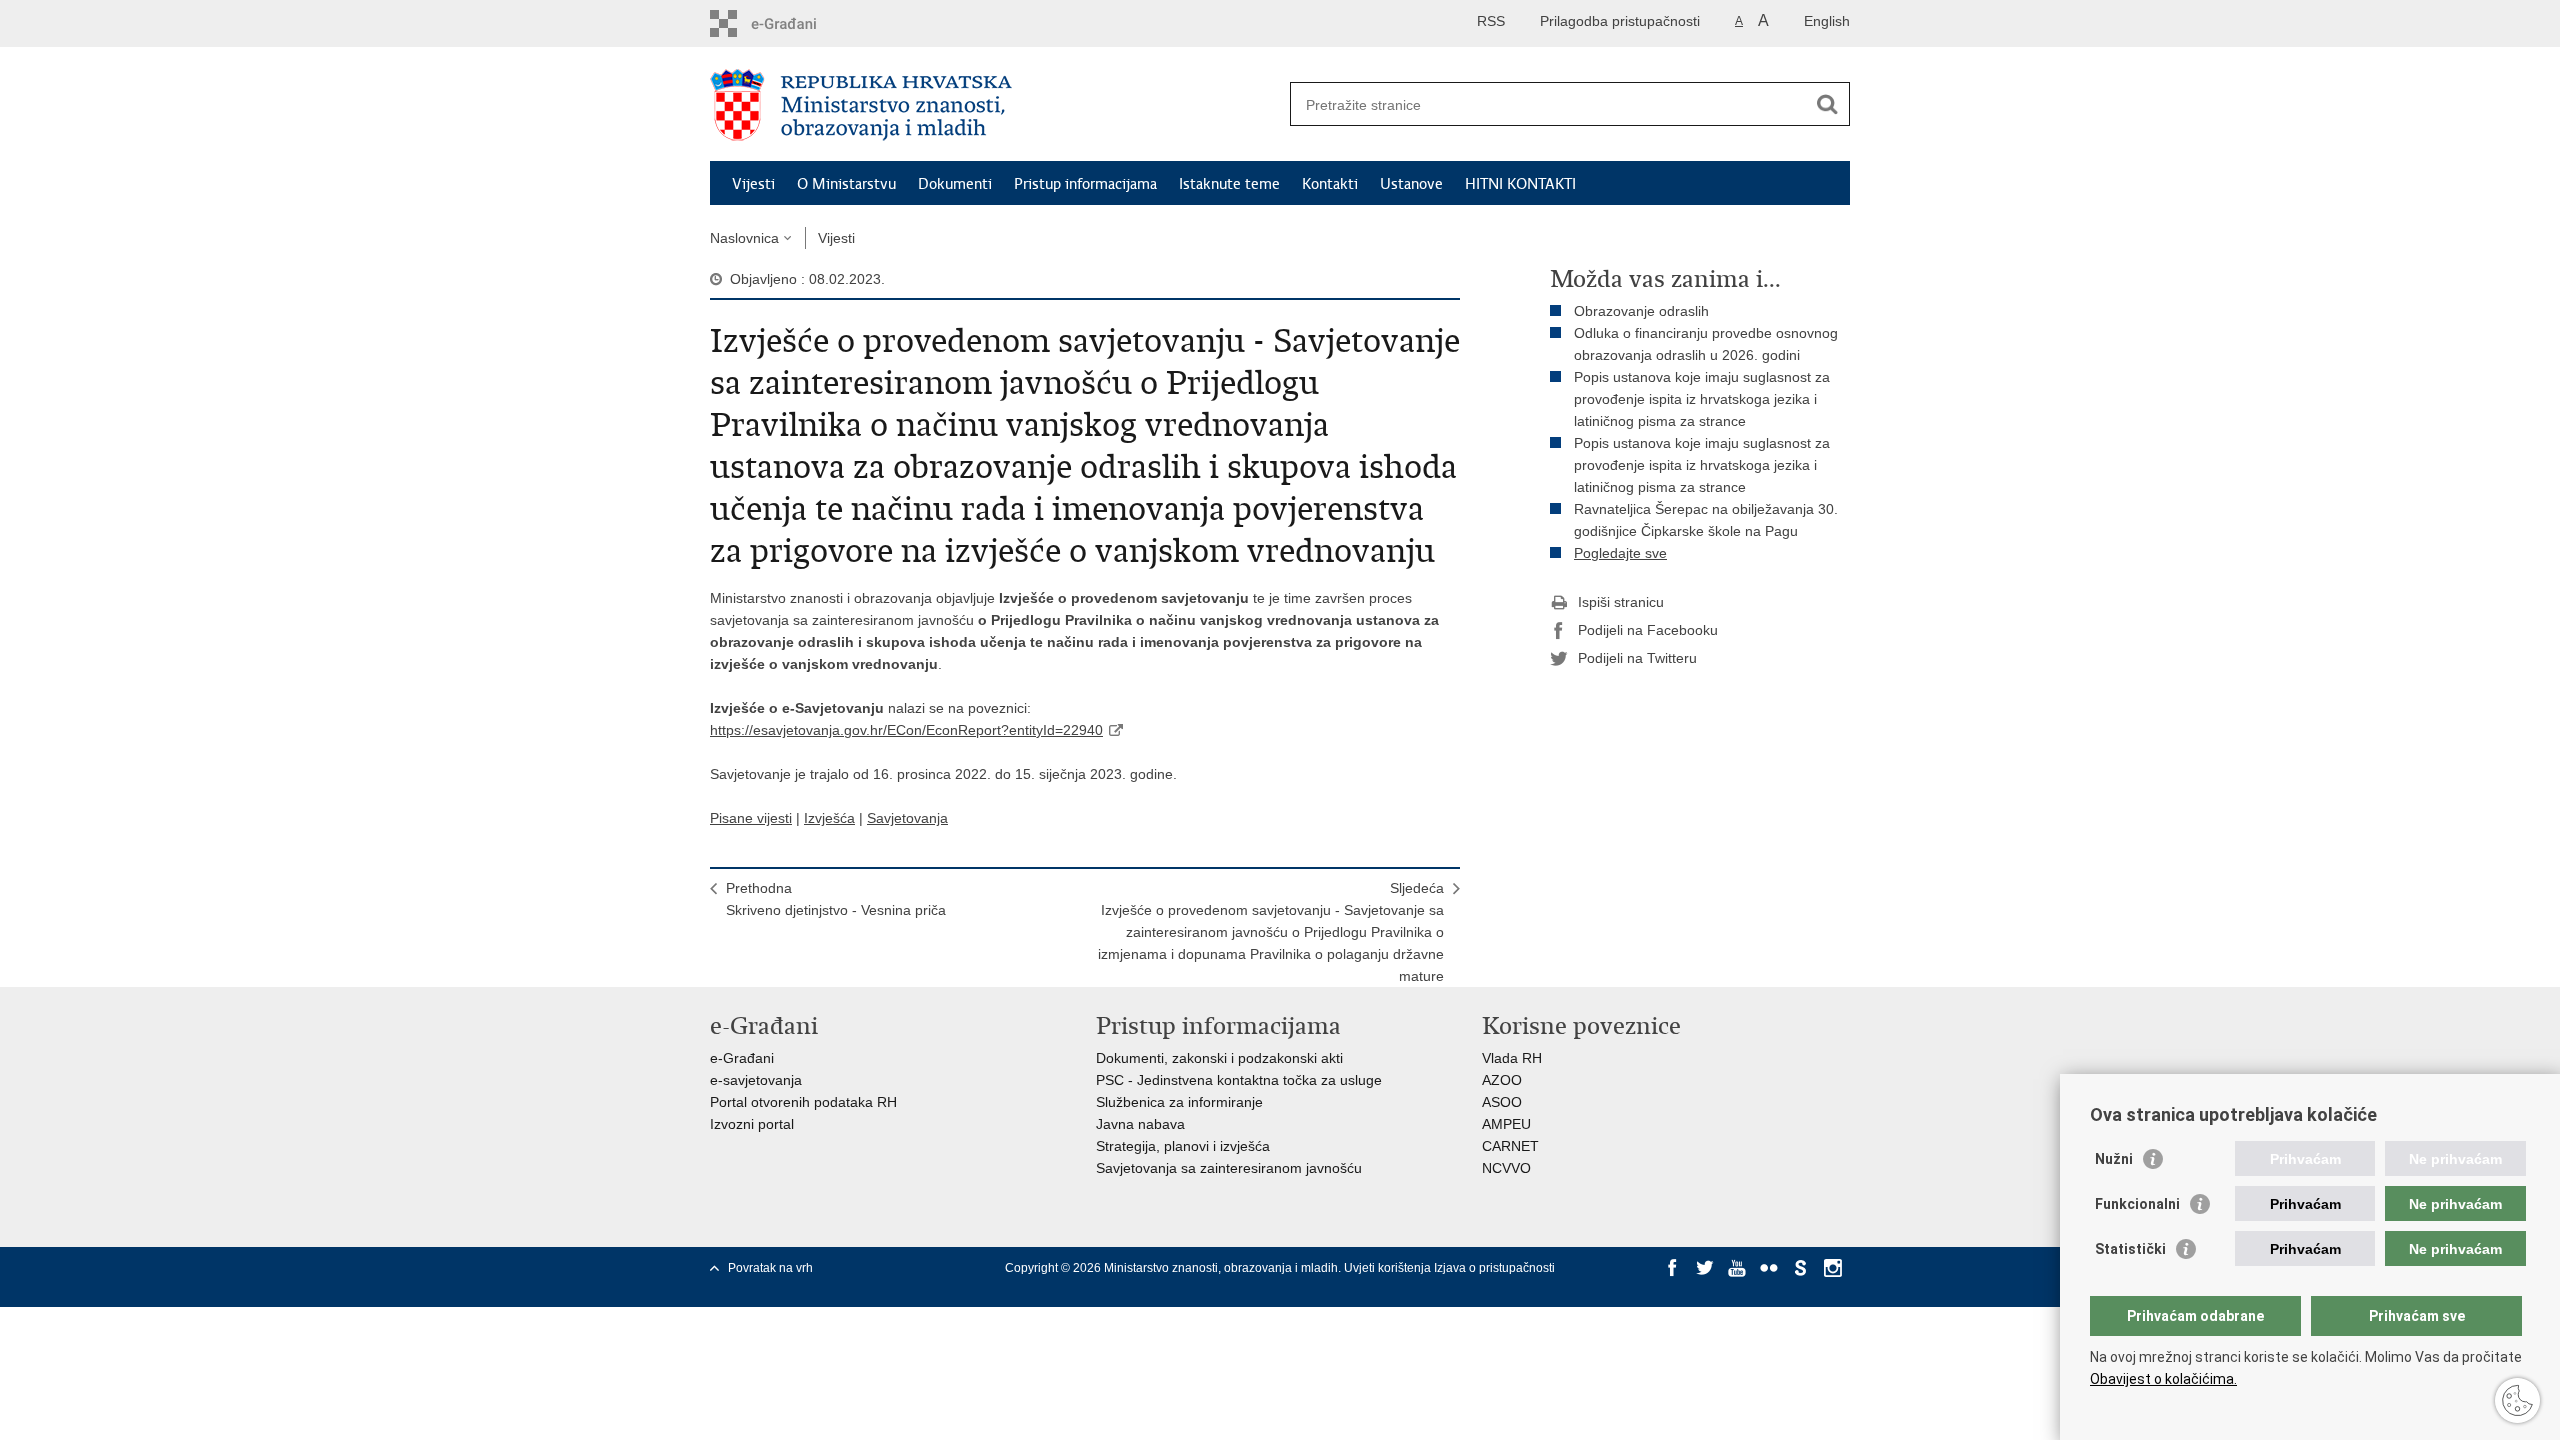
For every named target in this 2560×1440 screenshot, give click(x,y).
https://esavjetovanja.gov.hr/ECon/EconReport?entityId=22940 (906, 730)
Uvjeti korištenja (1389, 1268)
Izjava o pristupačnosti (1494, 1268)
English (1827, 21)
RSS (1491, 21)
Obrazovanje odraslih (1641, 311)
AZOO (1502, 1080)
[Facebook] (1673, 1268)
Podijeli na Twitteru (1637, 658)
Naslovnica (744, 238)
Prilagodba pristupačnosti (1620, 21)
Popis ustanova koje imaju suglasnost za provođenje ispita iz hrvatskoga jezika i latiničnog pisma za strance (1702, 399)
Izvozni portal (752, 1124)
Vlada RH (1512, 1058)
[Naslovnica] (995, 105)
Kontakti (1330, 184)
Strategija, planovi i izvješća (1183, 1146)
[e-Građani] (795, 23)
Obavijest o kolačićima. (2163, 1379)
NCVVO (1506, 1168)
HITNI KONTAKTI (1520, 184)
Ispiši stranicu (1621, 602)
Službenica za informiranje (1179, 1102)
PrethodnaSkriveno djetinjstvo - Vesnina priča (836, 899)
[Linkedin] (1673, 1286)
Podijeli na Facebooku (1648, 630)
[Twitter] (1705, 1268)
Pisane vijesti (751, 818)
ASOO (1502, 1102)
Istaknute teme (1229, 184)
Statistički (2130, 1249)
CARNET (1510, 1146)
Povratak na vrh (770, 1268)
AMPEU (1506, 1124)
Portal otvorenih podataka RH (803, 1102)
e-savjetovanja (756, 1080)
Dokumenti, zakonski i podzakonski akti (1219, 1058)
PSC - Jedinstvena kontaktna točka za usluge (1239, 1080)
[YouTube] (1737, 1268)
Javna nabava (1140, 1124)
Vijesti (753, 184)
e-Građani (742, 1058)
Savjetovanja (907, 818)
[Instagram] (1833, 1268)
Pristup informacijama (1085, 184)
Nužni (2114, 1159)
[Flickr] (1769, 1268)
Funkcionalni (2137, 1204)
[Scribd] (1801, 1268)
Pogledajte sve (1620, 553)
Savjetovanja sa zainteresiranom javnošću (1229, 1168)
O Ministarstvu (846, 184)
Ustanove (1411, 184)
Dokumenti (955, 184)
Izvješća (829, 818)
